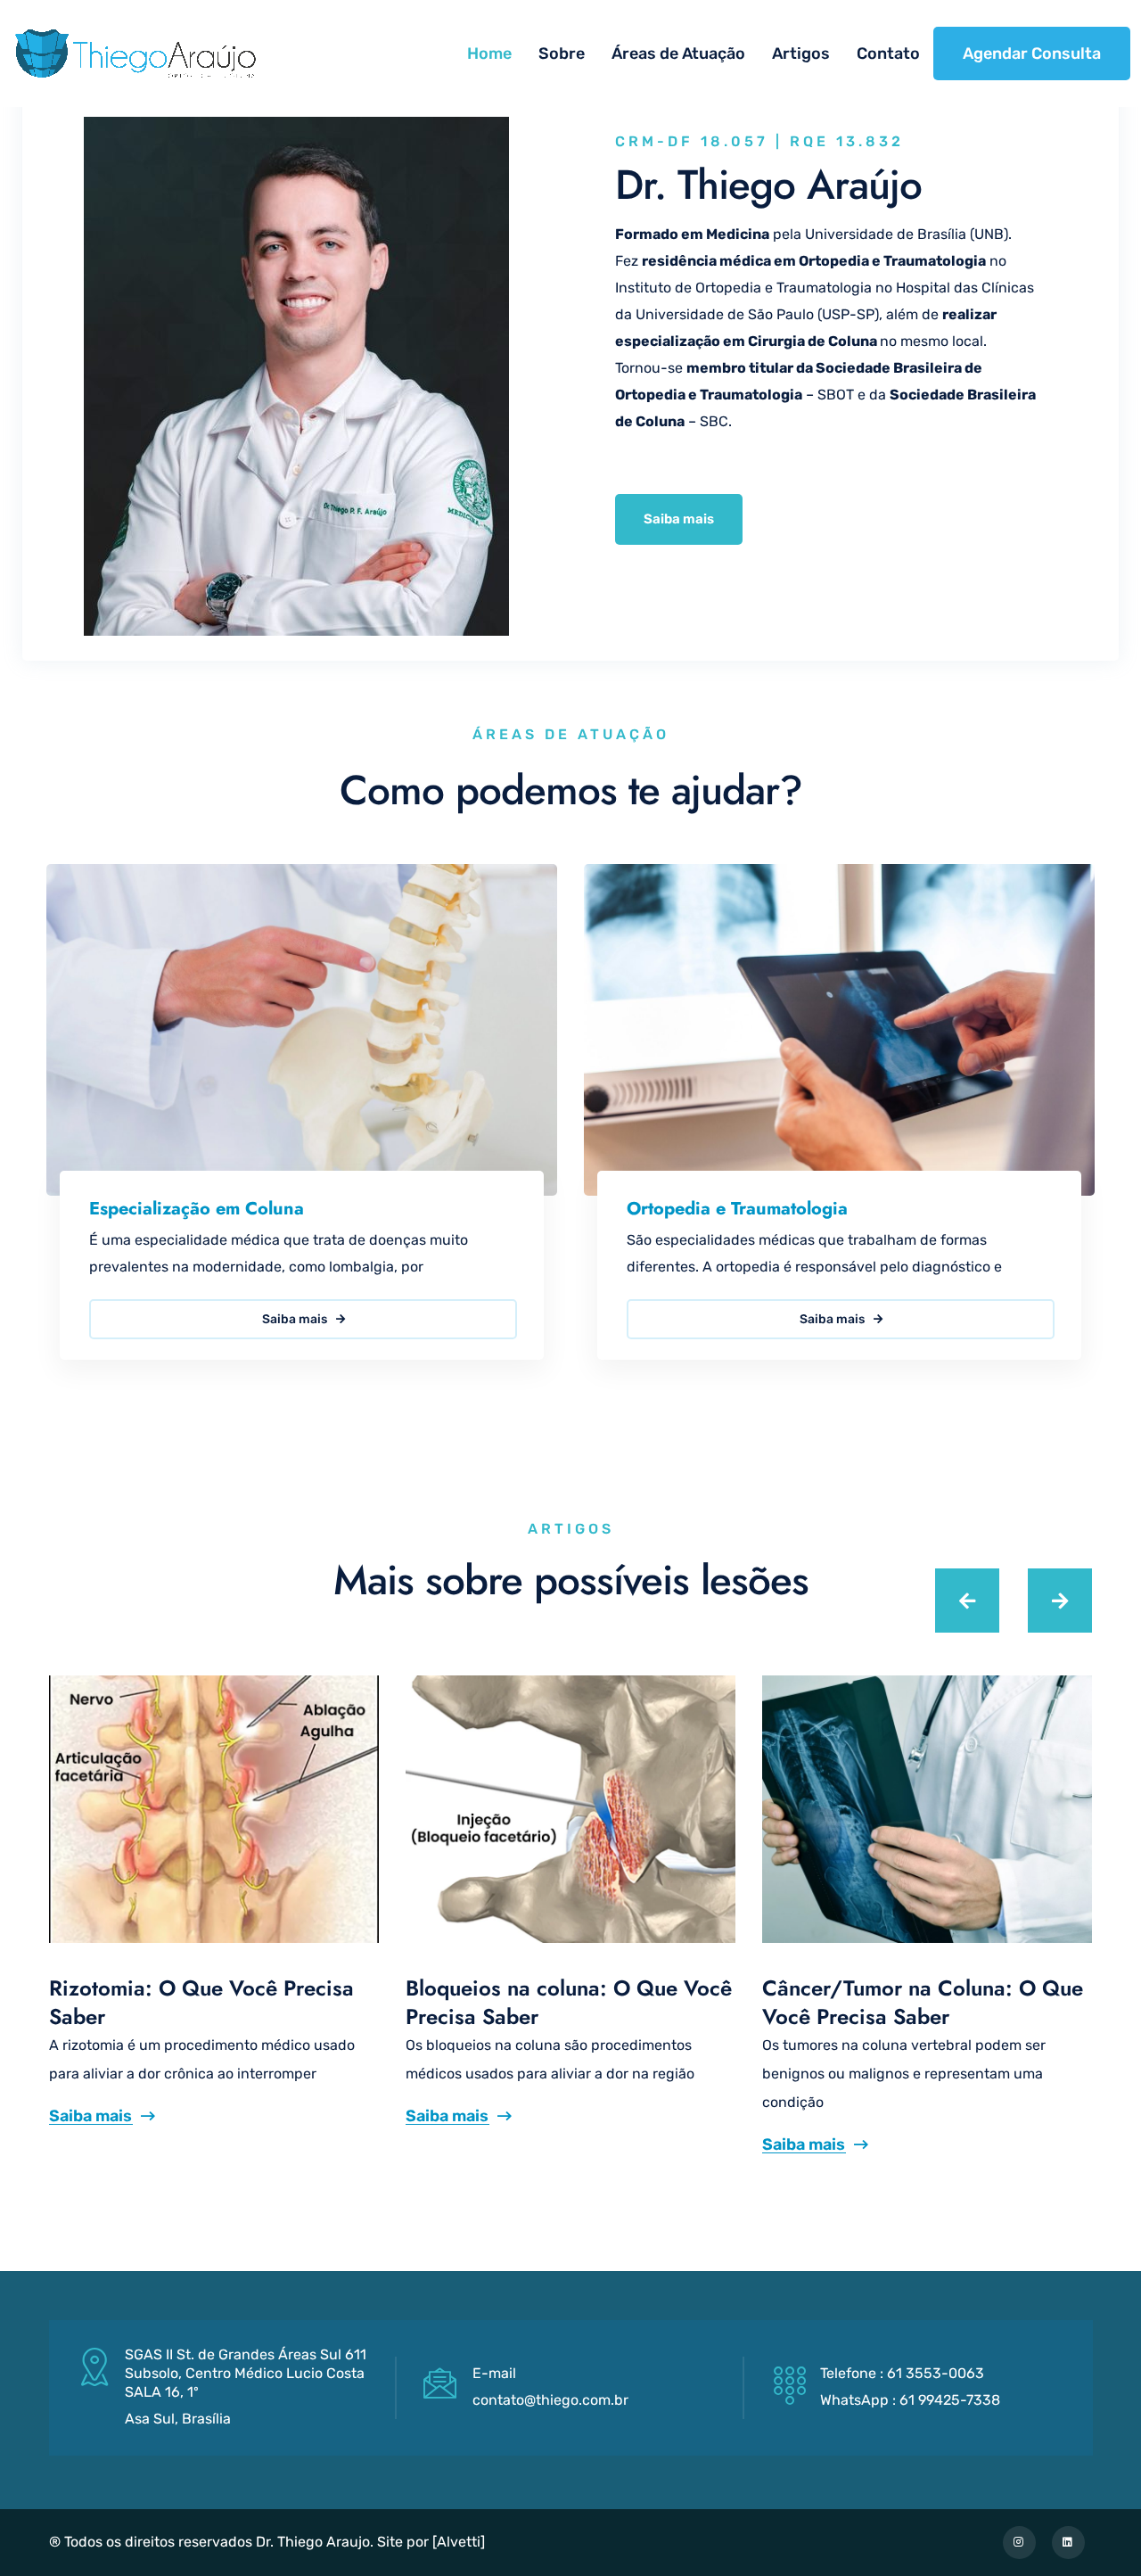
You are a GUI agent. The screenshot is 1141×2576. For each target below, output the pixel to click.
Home (489, 53)
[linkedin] (1068, 2543)
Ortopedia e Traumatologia (737, 1209)
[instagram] (1019, 2543)
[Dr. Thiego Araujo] (135, 53)
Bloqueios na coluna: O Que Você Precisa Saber (569, 2002)
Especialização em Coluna (197, 1209)
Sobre (562, 53)
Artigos (801, 53)
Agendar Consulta (1032, 53)
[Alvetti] (459, 2542)
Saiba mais (296, 1319)
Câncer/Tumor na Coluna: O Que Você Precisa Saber (923, 2002)
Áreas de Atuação (678, 53)
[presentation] (967, 1601)
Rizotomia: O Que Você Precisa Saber (201, 2002)
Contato (888, 53)
